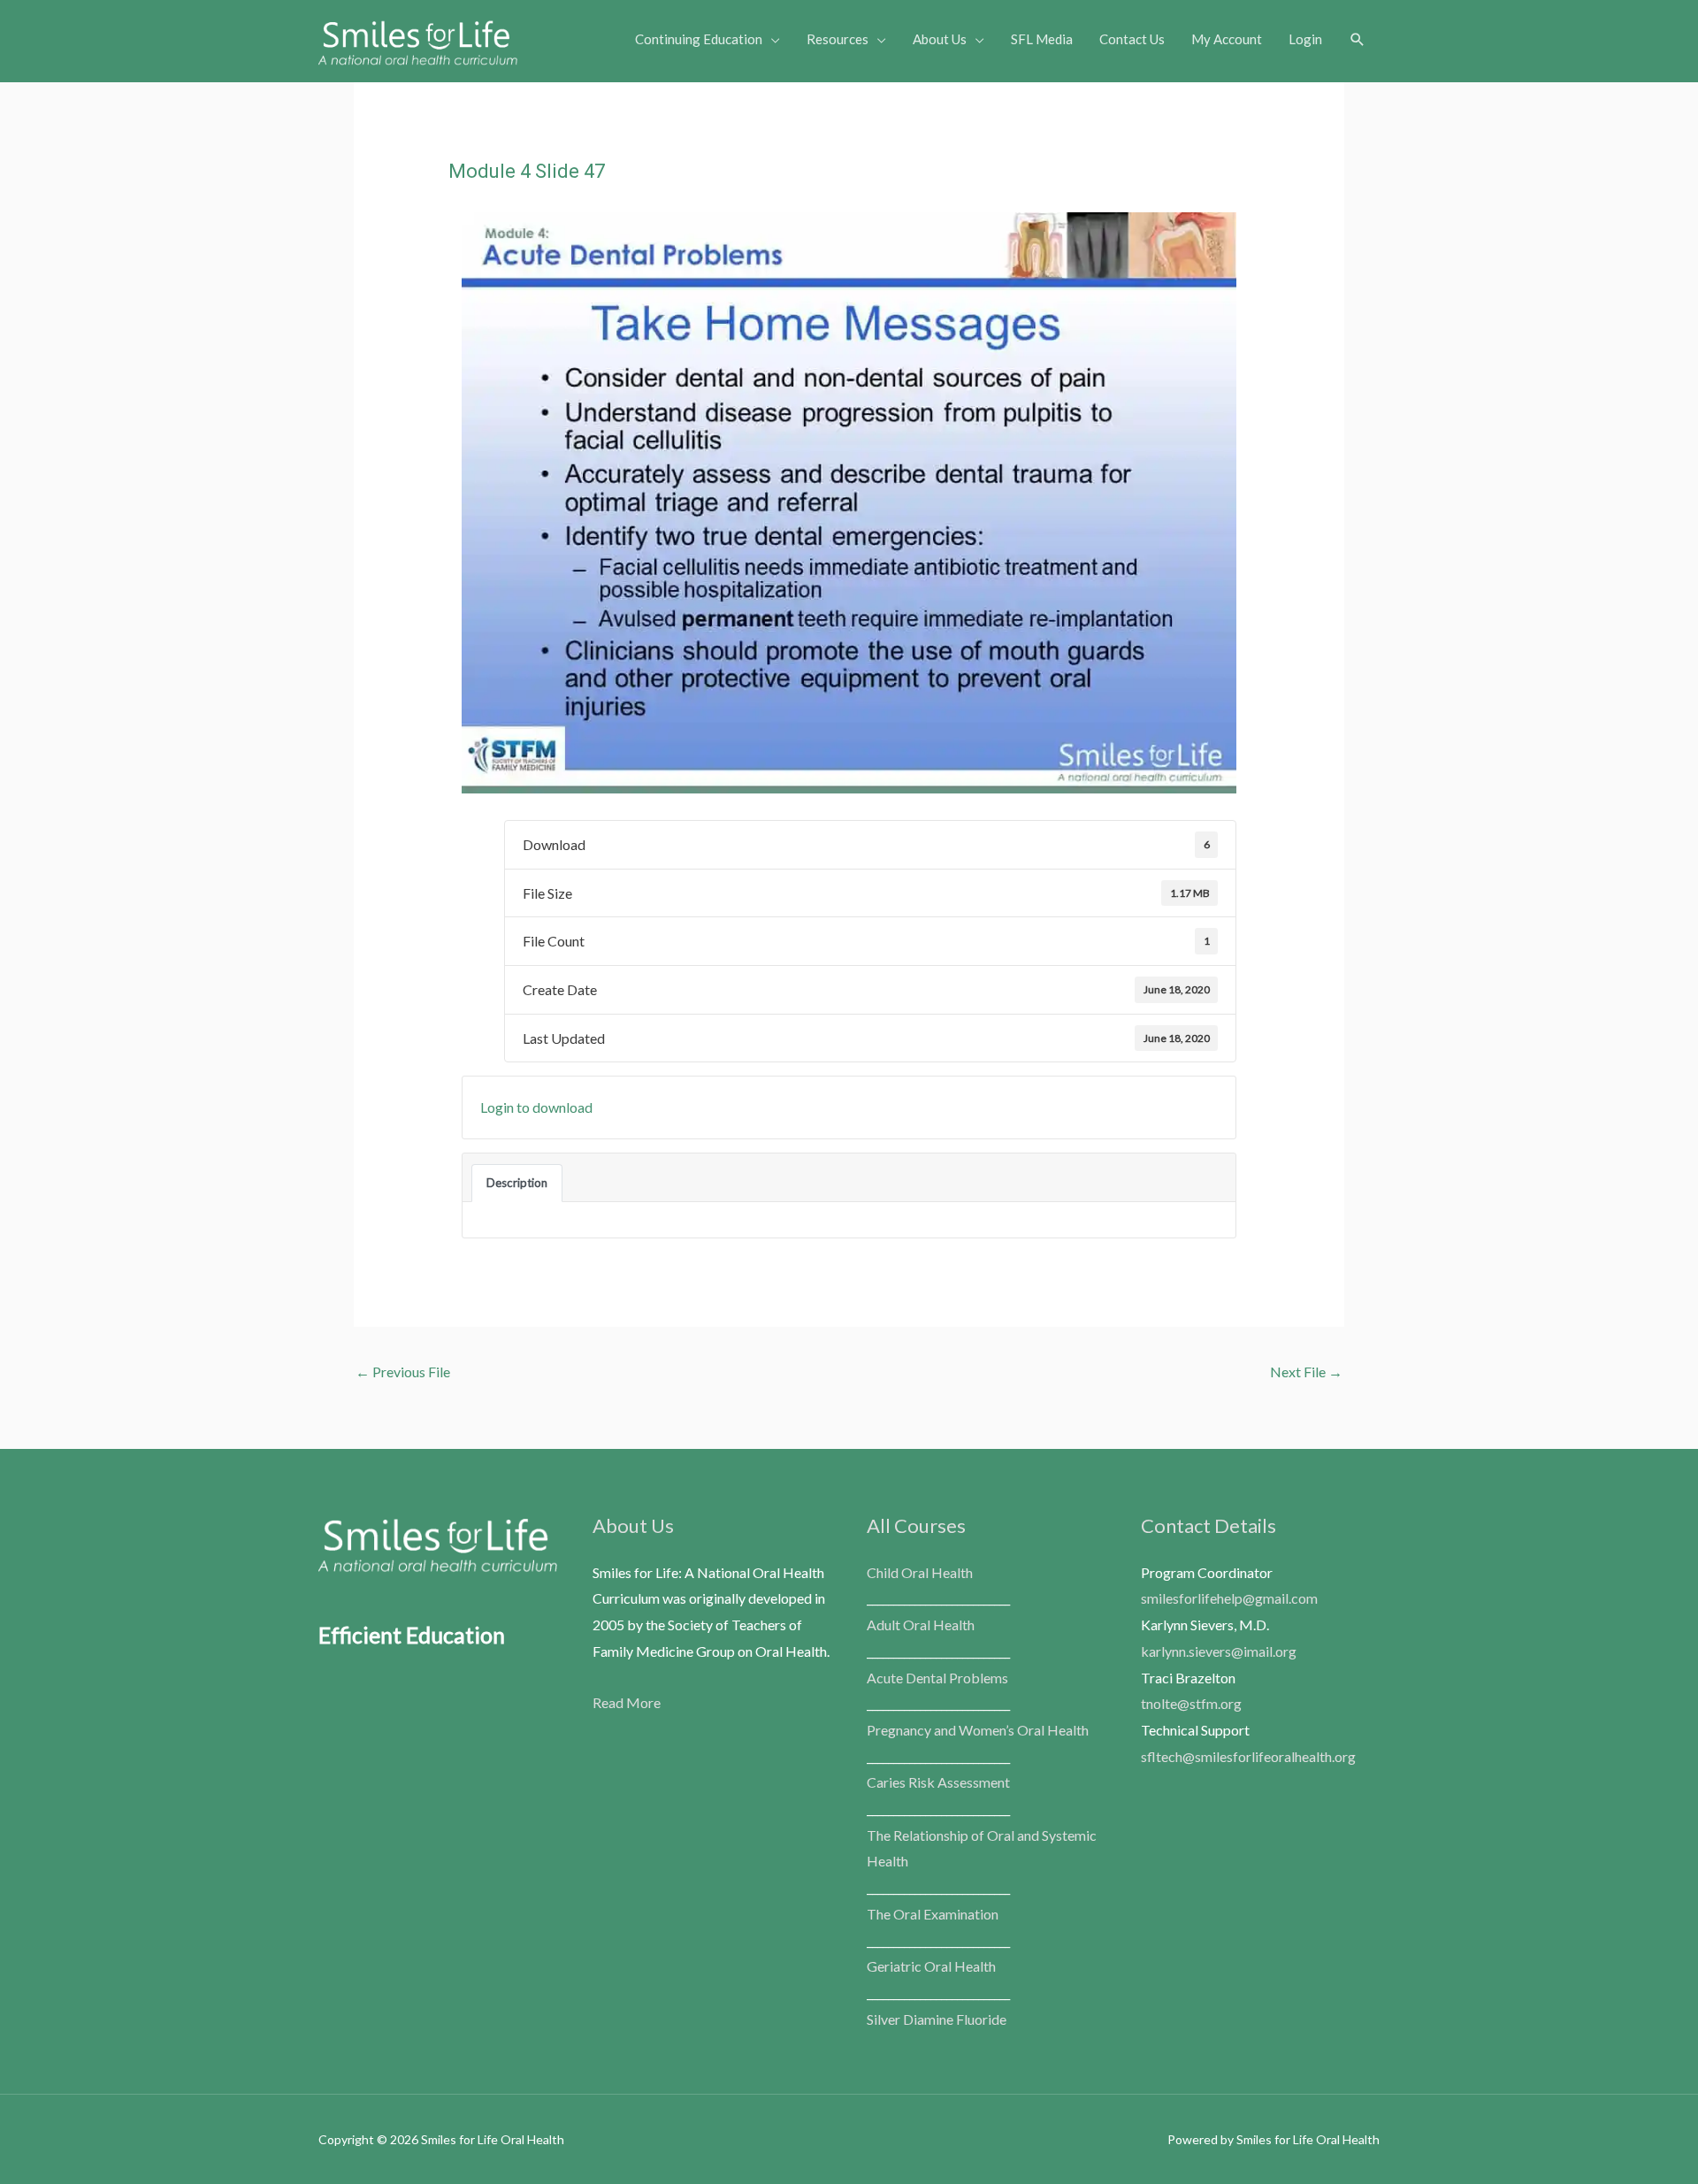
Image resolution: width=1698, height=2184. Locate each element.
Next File (1306, 1372)
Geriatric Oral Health (931, 1966)
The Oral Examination (933, 1914)
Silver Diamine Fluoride (937, 2019)
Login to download (536, 1107)
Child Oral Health (920, 1572)
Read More (627, 1702)
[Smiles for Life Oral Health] (418, 38)
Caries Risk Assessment (938, 1782)
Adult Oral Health (921, 1625)
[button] (1358, 40)
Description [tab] (517, 1183)
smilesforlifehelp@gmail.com (1229, 1598)
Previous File (403, 1372)
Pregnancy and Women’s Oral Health (978, 1730)
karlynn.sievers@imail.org (1219, 1651)
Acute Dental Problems (937, 1678)
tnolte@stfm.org (1191, 1703)
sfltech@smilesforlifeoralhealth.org (1248, 1756)
